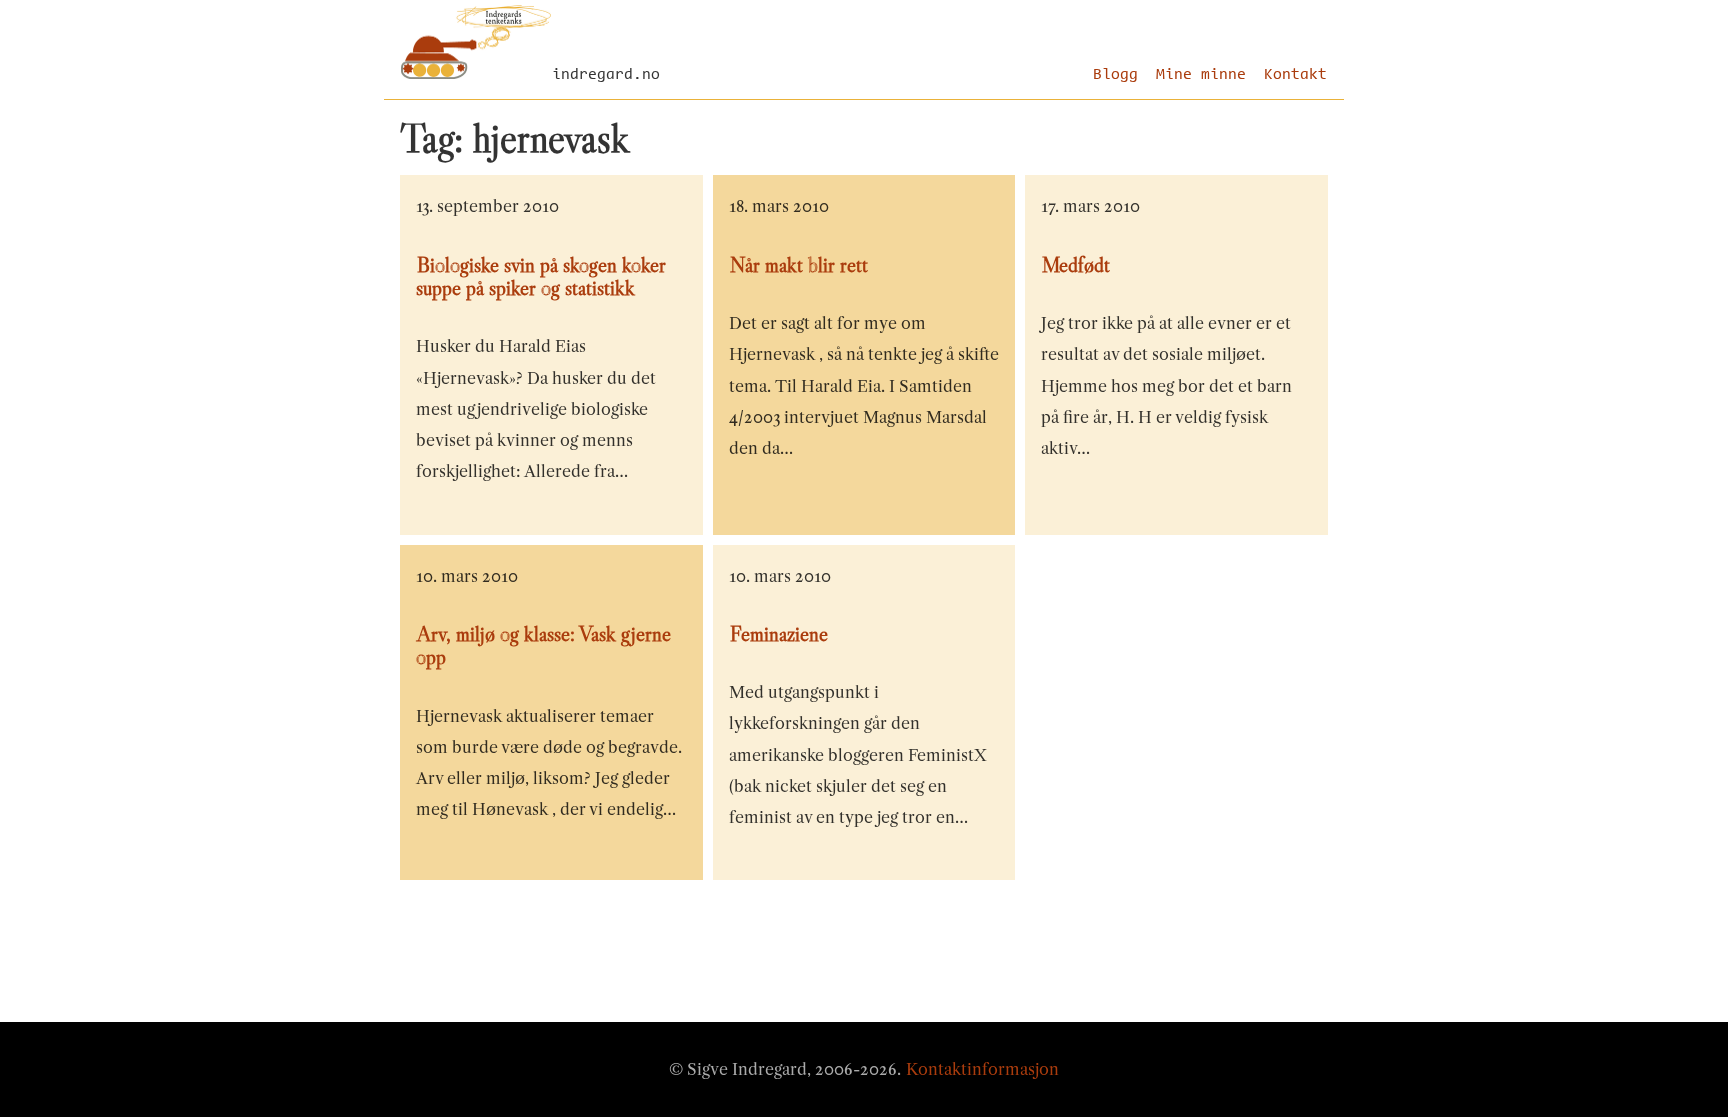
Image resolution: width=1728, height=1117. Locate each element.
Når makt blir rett (799, 265)
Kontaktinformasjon (982, 1069)
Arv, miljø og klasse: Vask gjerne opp (543, 645)
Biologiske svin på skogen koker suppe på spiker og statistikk (541, 276)
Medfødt (1076, 265)
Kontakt (1295, 75)
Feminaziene (779, 634)
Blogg (1115, 75)
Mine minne (1201, 75)
